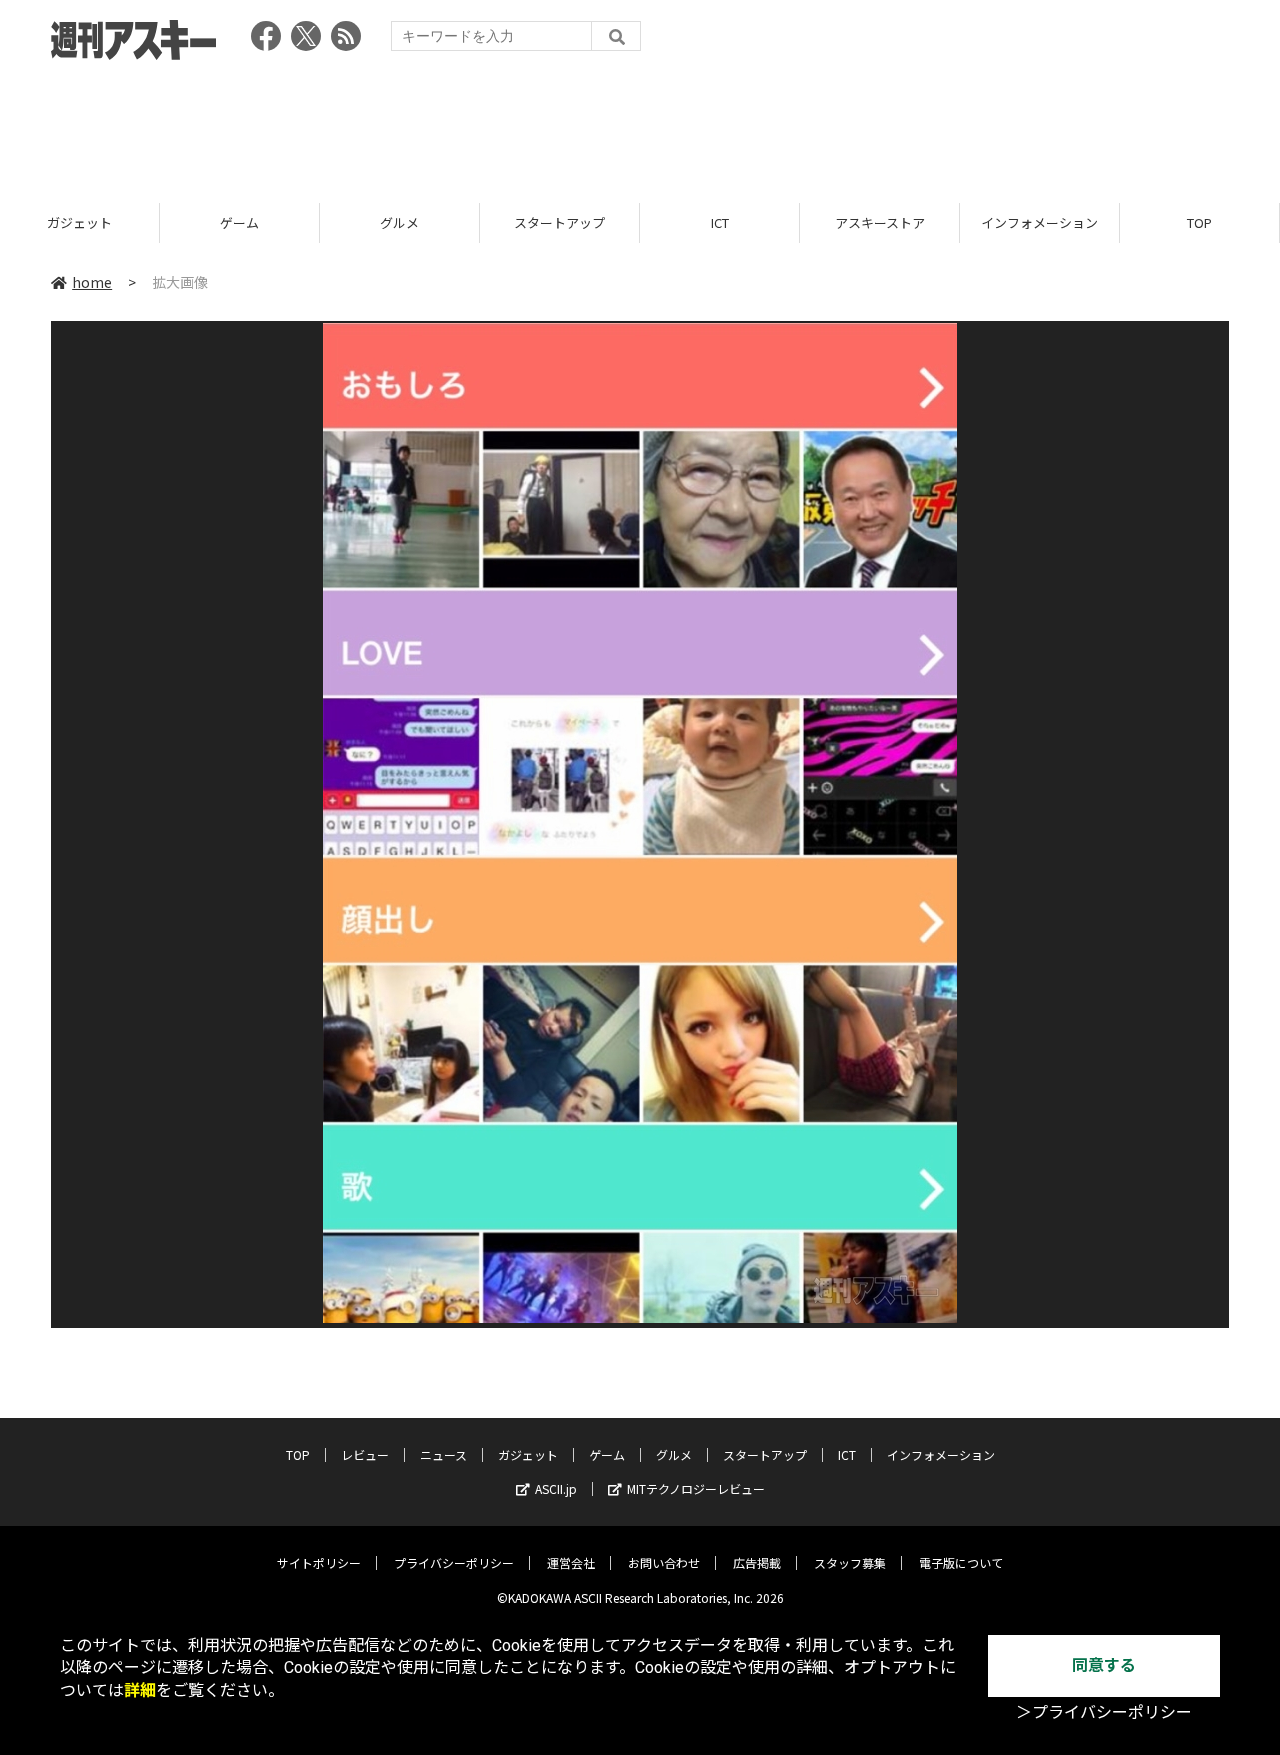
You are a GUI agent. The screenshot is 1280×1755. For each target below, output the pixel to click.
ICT (720, 222)
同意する (1104, 1665)
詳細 (140, 1690)
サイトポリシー (319, 1562)
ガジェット (79, 222)
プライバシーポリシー (454, 1562)
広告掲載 (757, 1562)
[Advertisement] (640, 125)
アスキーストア (880, 222)
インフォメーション (1039, 222)
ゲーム (239, 222)
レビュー (365, 1454)
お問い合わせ (664, 1562)
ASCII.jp (556, 1488)
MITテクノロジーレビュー (696, 1488)
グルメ (399, 222)
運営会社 (571, 1562)
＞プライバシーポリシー (1104, 1712)
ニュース (443, 1454)
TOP (1199, 222)
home (92, 282)
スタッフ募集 (850, 1562)
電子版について (961, 1562)
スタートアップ (559, 222)
